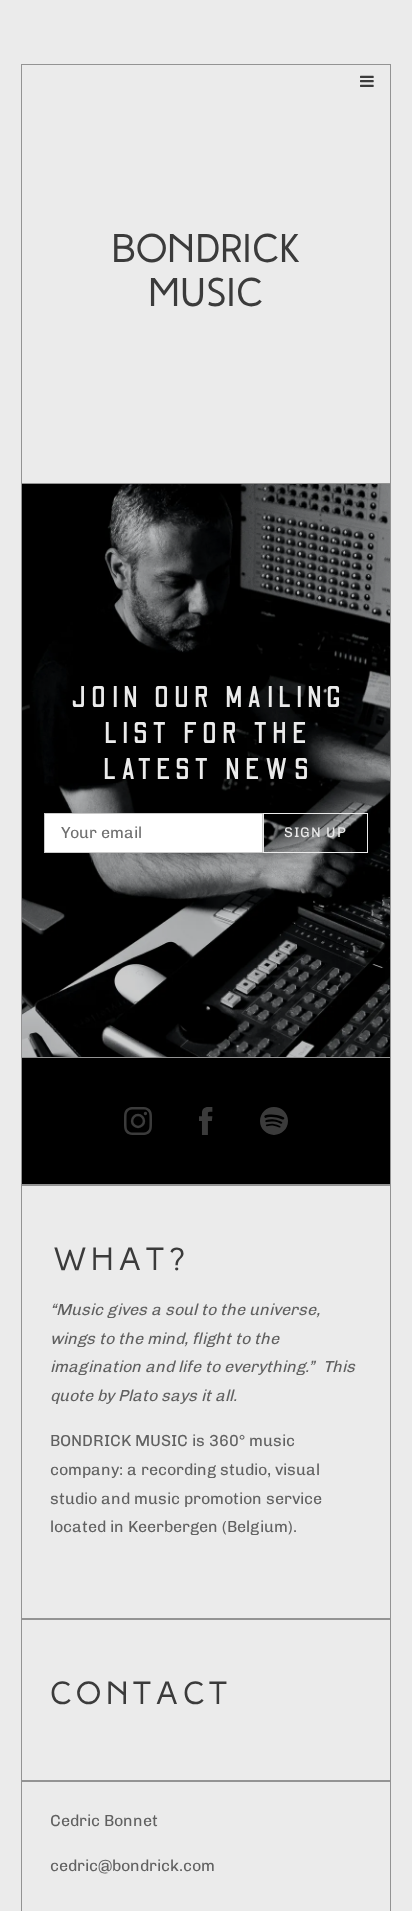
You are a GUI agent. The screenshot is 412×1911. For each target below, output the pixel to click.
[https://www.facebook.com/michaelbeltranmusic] (206, 1121)
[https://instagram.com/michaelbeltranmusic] (138, 1121)
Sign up (315, 832)
